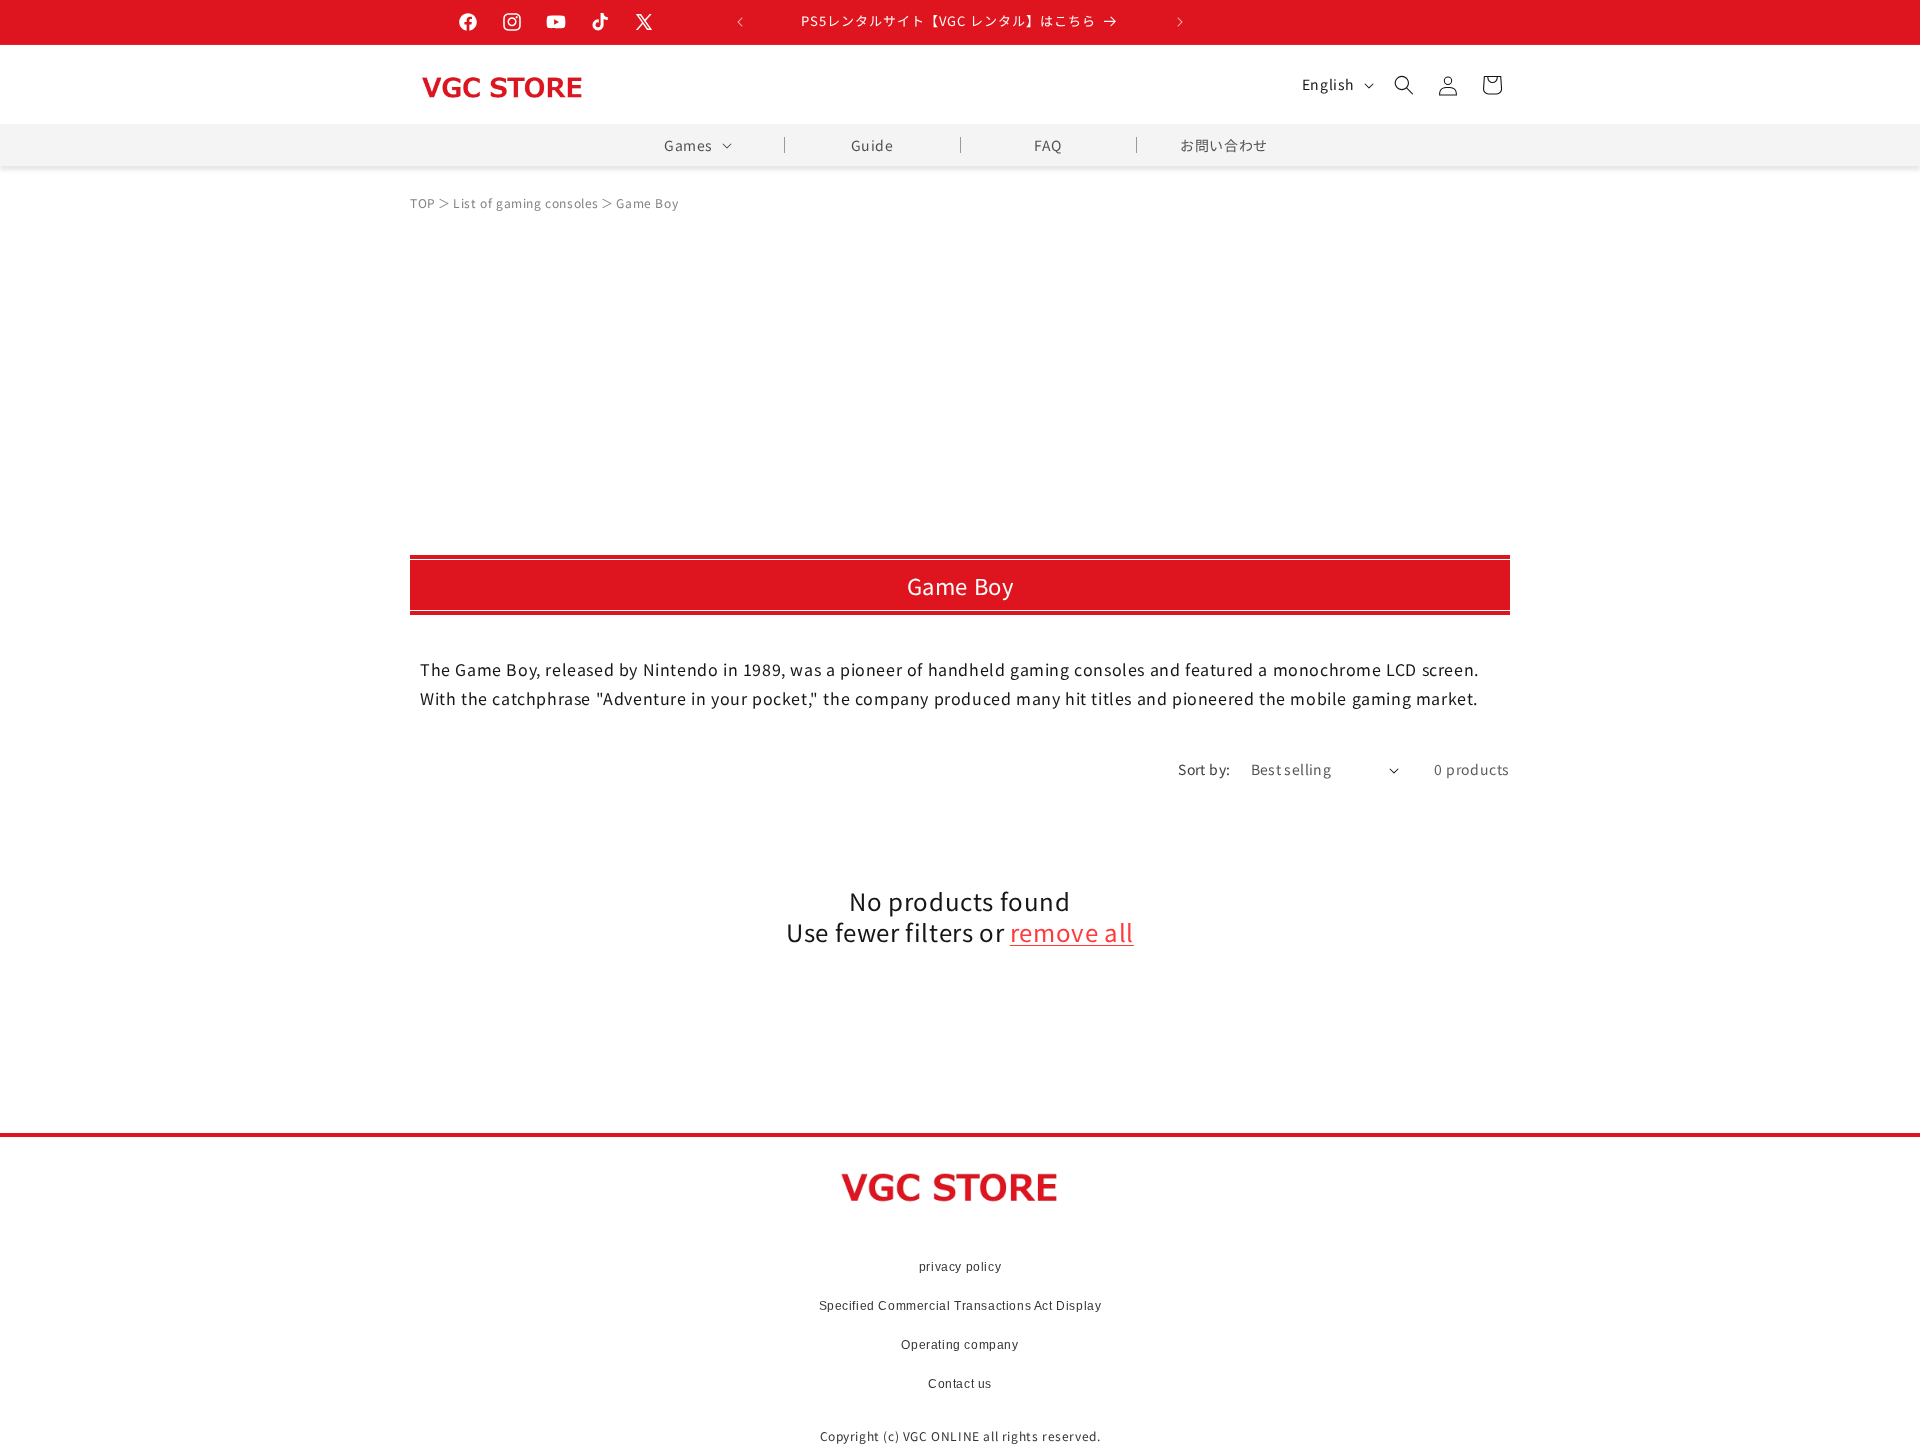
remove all (1072, 931)
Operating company (959, 1345)
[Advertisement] (960, 375)
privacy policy (960, 1267)
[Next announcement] (1180, 22)
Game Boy (647, 202)
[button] (1404, 85)
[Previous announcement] (740, 22)
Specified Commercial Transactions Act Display (960, 1306)
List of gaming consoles (526, 202)
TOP (423, 202)
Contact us (960, 1384)
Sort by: (1204, 769)
